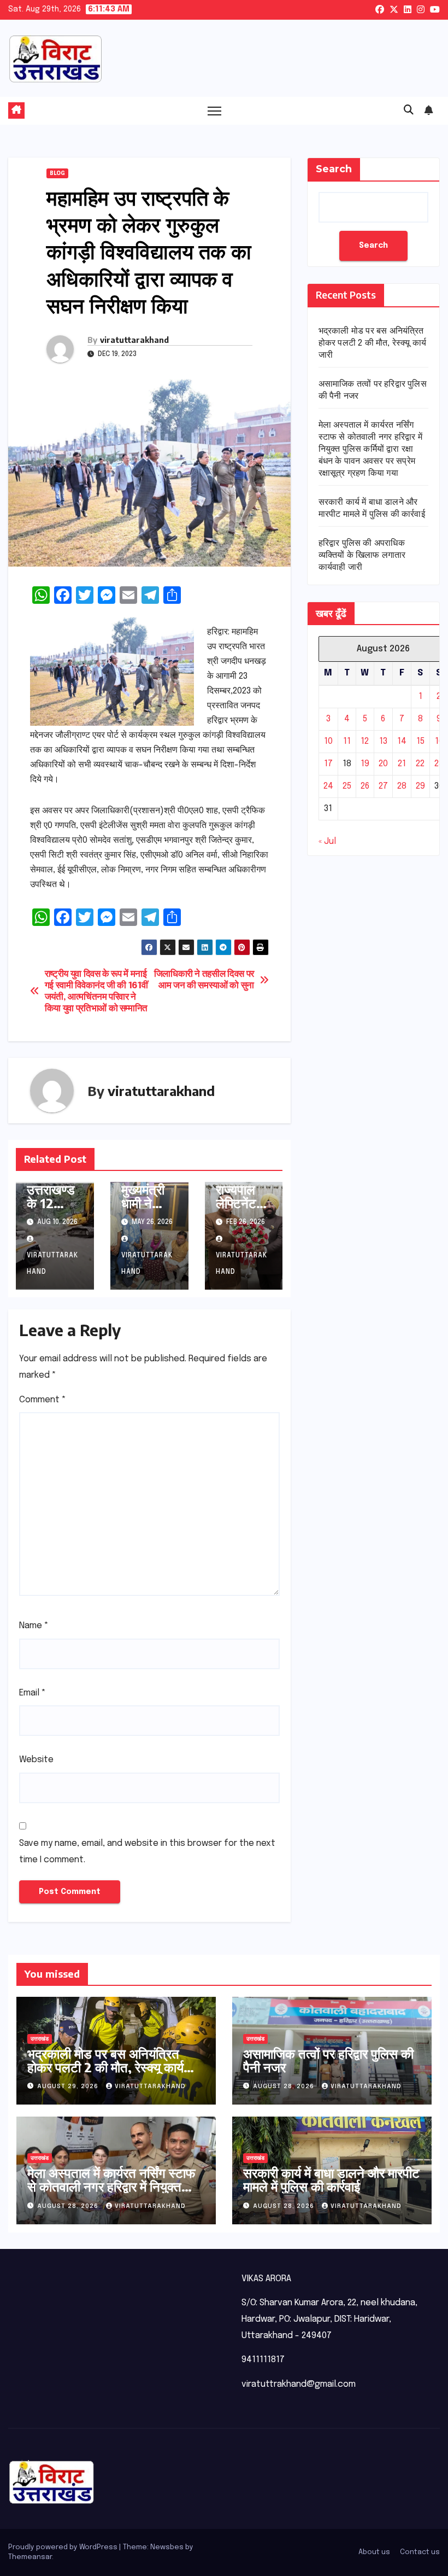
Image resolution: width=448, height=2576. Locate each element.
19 (365, 764)
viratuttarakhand (134, 340)
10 (328, 741)
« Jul (327, 841)
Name (34, 1626)
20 (383, 764)
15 (420, 741)
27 (383, 786)
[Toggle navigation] (214, 111)
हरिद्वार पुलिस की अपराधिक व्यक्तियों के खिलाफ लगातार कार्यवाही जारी (362, 555)
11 (347, 741)
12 (365, 741)
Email (33, 1693)
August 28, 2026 (285, 2087)
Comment (43, 1400)
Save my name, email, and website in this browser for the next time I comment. (147, 1852)
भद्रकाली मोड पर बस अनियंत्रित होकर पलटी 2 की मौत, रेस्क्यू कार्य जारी (373, 343)
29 (420, 786)
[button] (409, 110)
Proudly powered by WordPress (64, 2547)
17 (328, 764)
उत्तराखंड (40, 2039)
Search (334, 169)
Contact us (420, 2552)
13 (383, 741)
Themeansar (30, 2557)
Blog (57, 173)
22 (420, 764)
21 (402, 764)
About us (374, 2552)
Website (36, 1760)
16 (439, 741)
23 (439, 764)
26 (365, 786)
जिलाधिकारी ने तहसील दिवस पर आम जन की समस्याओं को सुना (204, 980)
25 (347, 786)
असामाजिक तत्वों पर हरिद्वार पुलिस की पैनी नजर (328, 2060)
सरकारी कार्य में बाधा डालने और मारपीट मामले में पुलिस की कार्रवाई (331, 2179)
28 (402, 786)
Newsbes (167, 2547)
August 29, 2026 (69, 2087)
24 (328, 786)
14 (402, 741)
